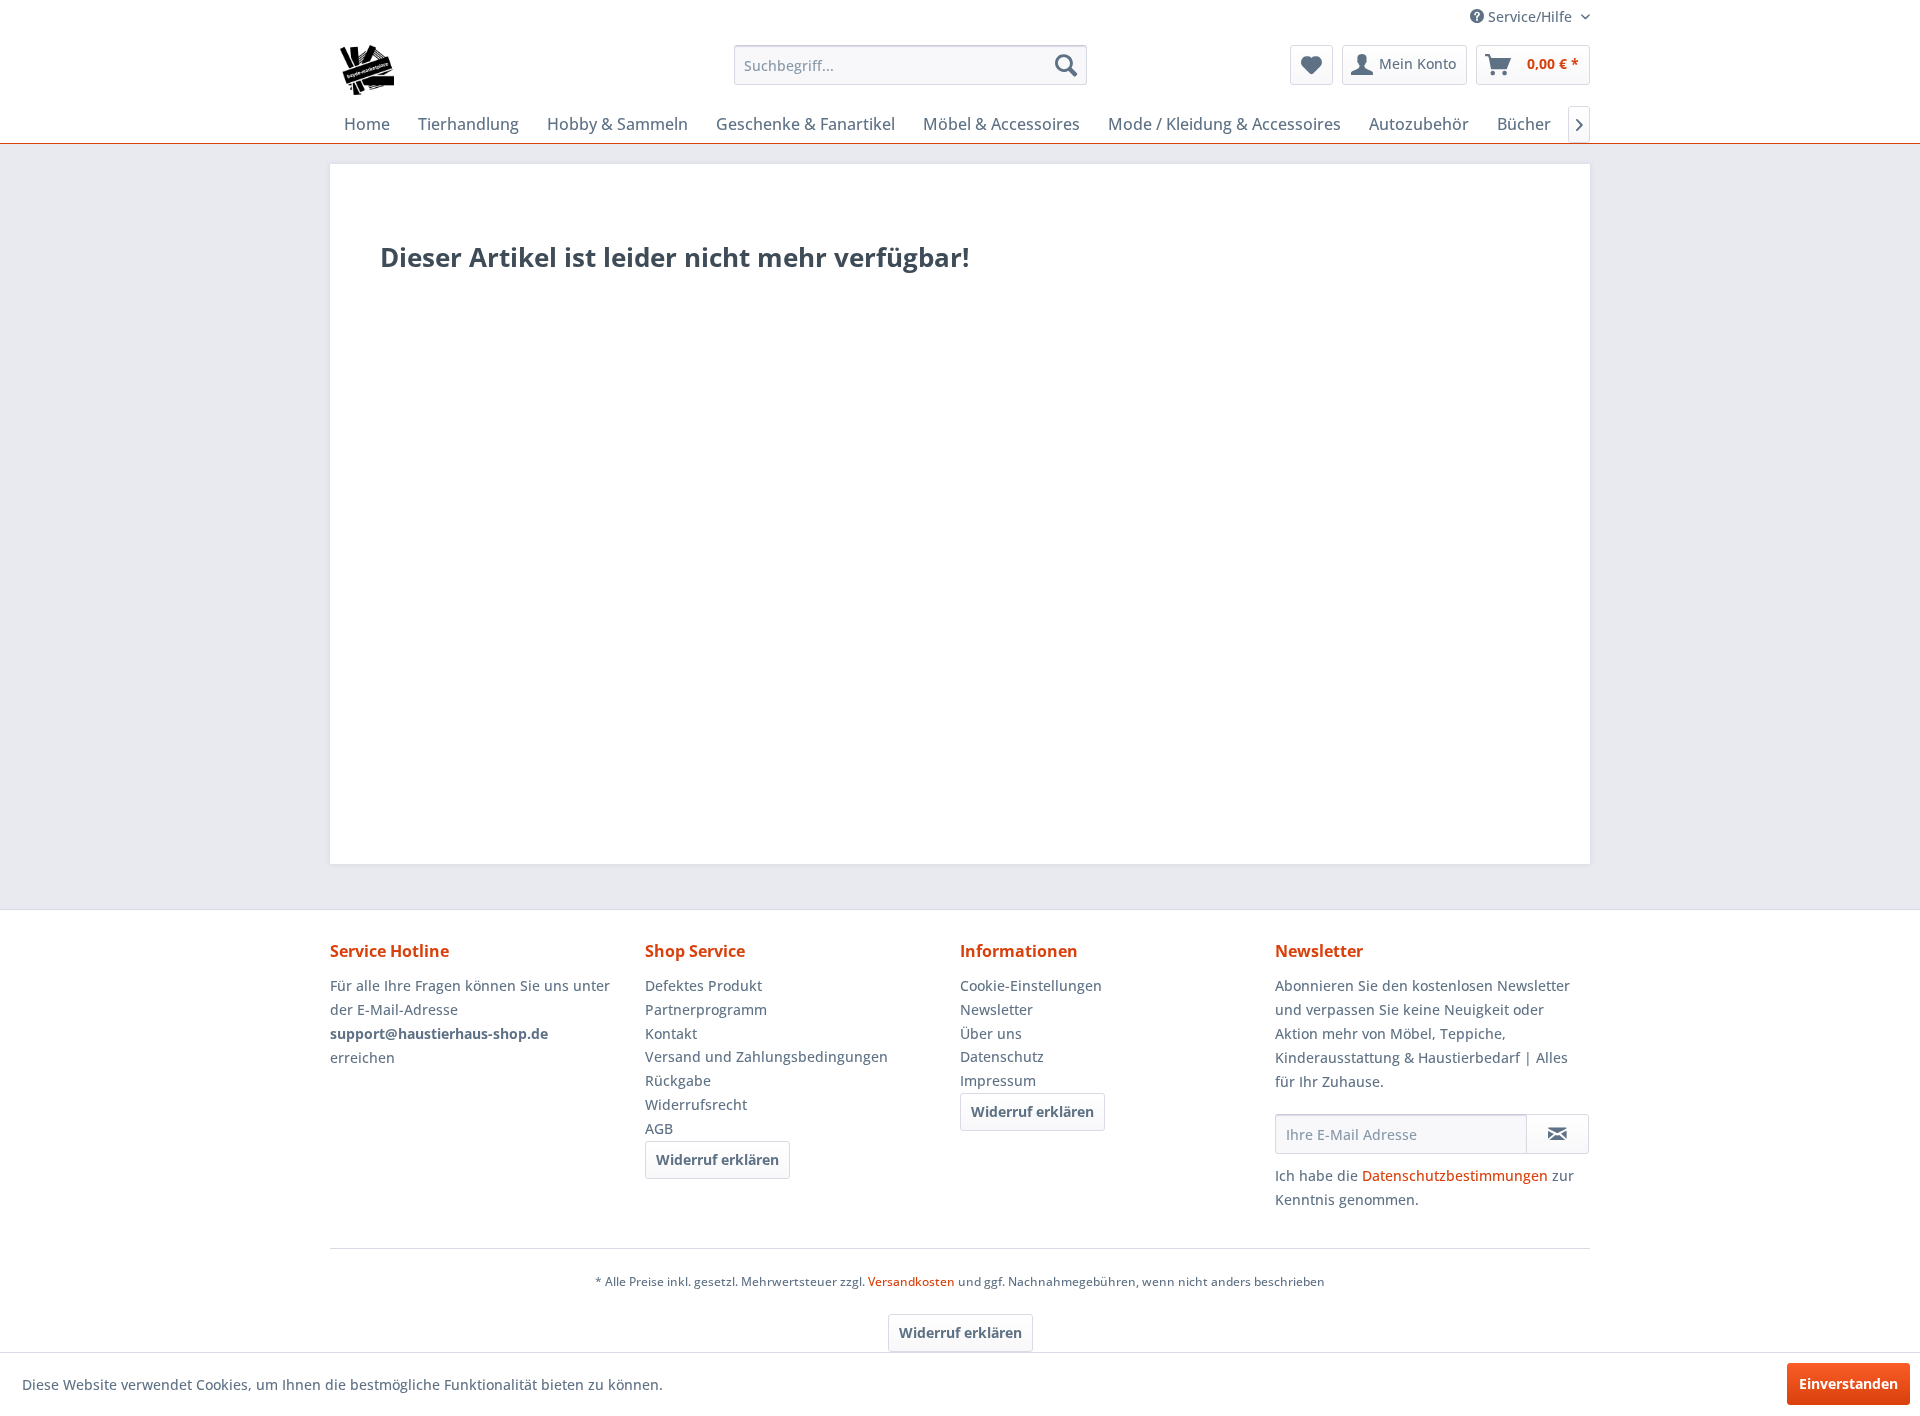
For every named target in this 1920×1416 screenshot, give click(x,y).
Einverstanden (1848, 1383)
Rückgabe (678, 1080)
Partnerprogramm (706, 1009)
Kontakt (671, 1033)
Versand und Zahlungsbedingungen (766, 1056)
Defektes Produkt (703, 985)
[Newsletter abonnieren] (1557, 1134)
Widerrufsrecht (696, 1104)
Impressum (998, 1080)
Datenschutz (1002, 1056)
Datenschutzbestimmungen (1455, 1175)
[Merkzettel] (1311, 65)
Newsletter (996, 1009)
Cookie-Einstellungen (1031, 985)
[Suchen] (1066, 65)
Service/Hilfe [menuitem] (1530, 16)
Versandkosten (911, 1281)
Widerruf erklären (717, 1159)
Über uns (991, 1033)
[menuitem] (910, 65)
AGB (659, 1128)
